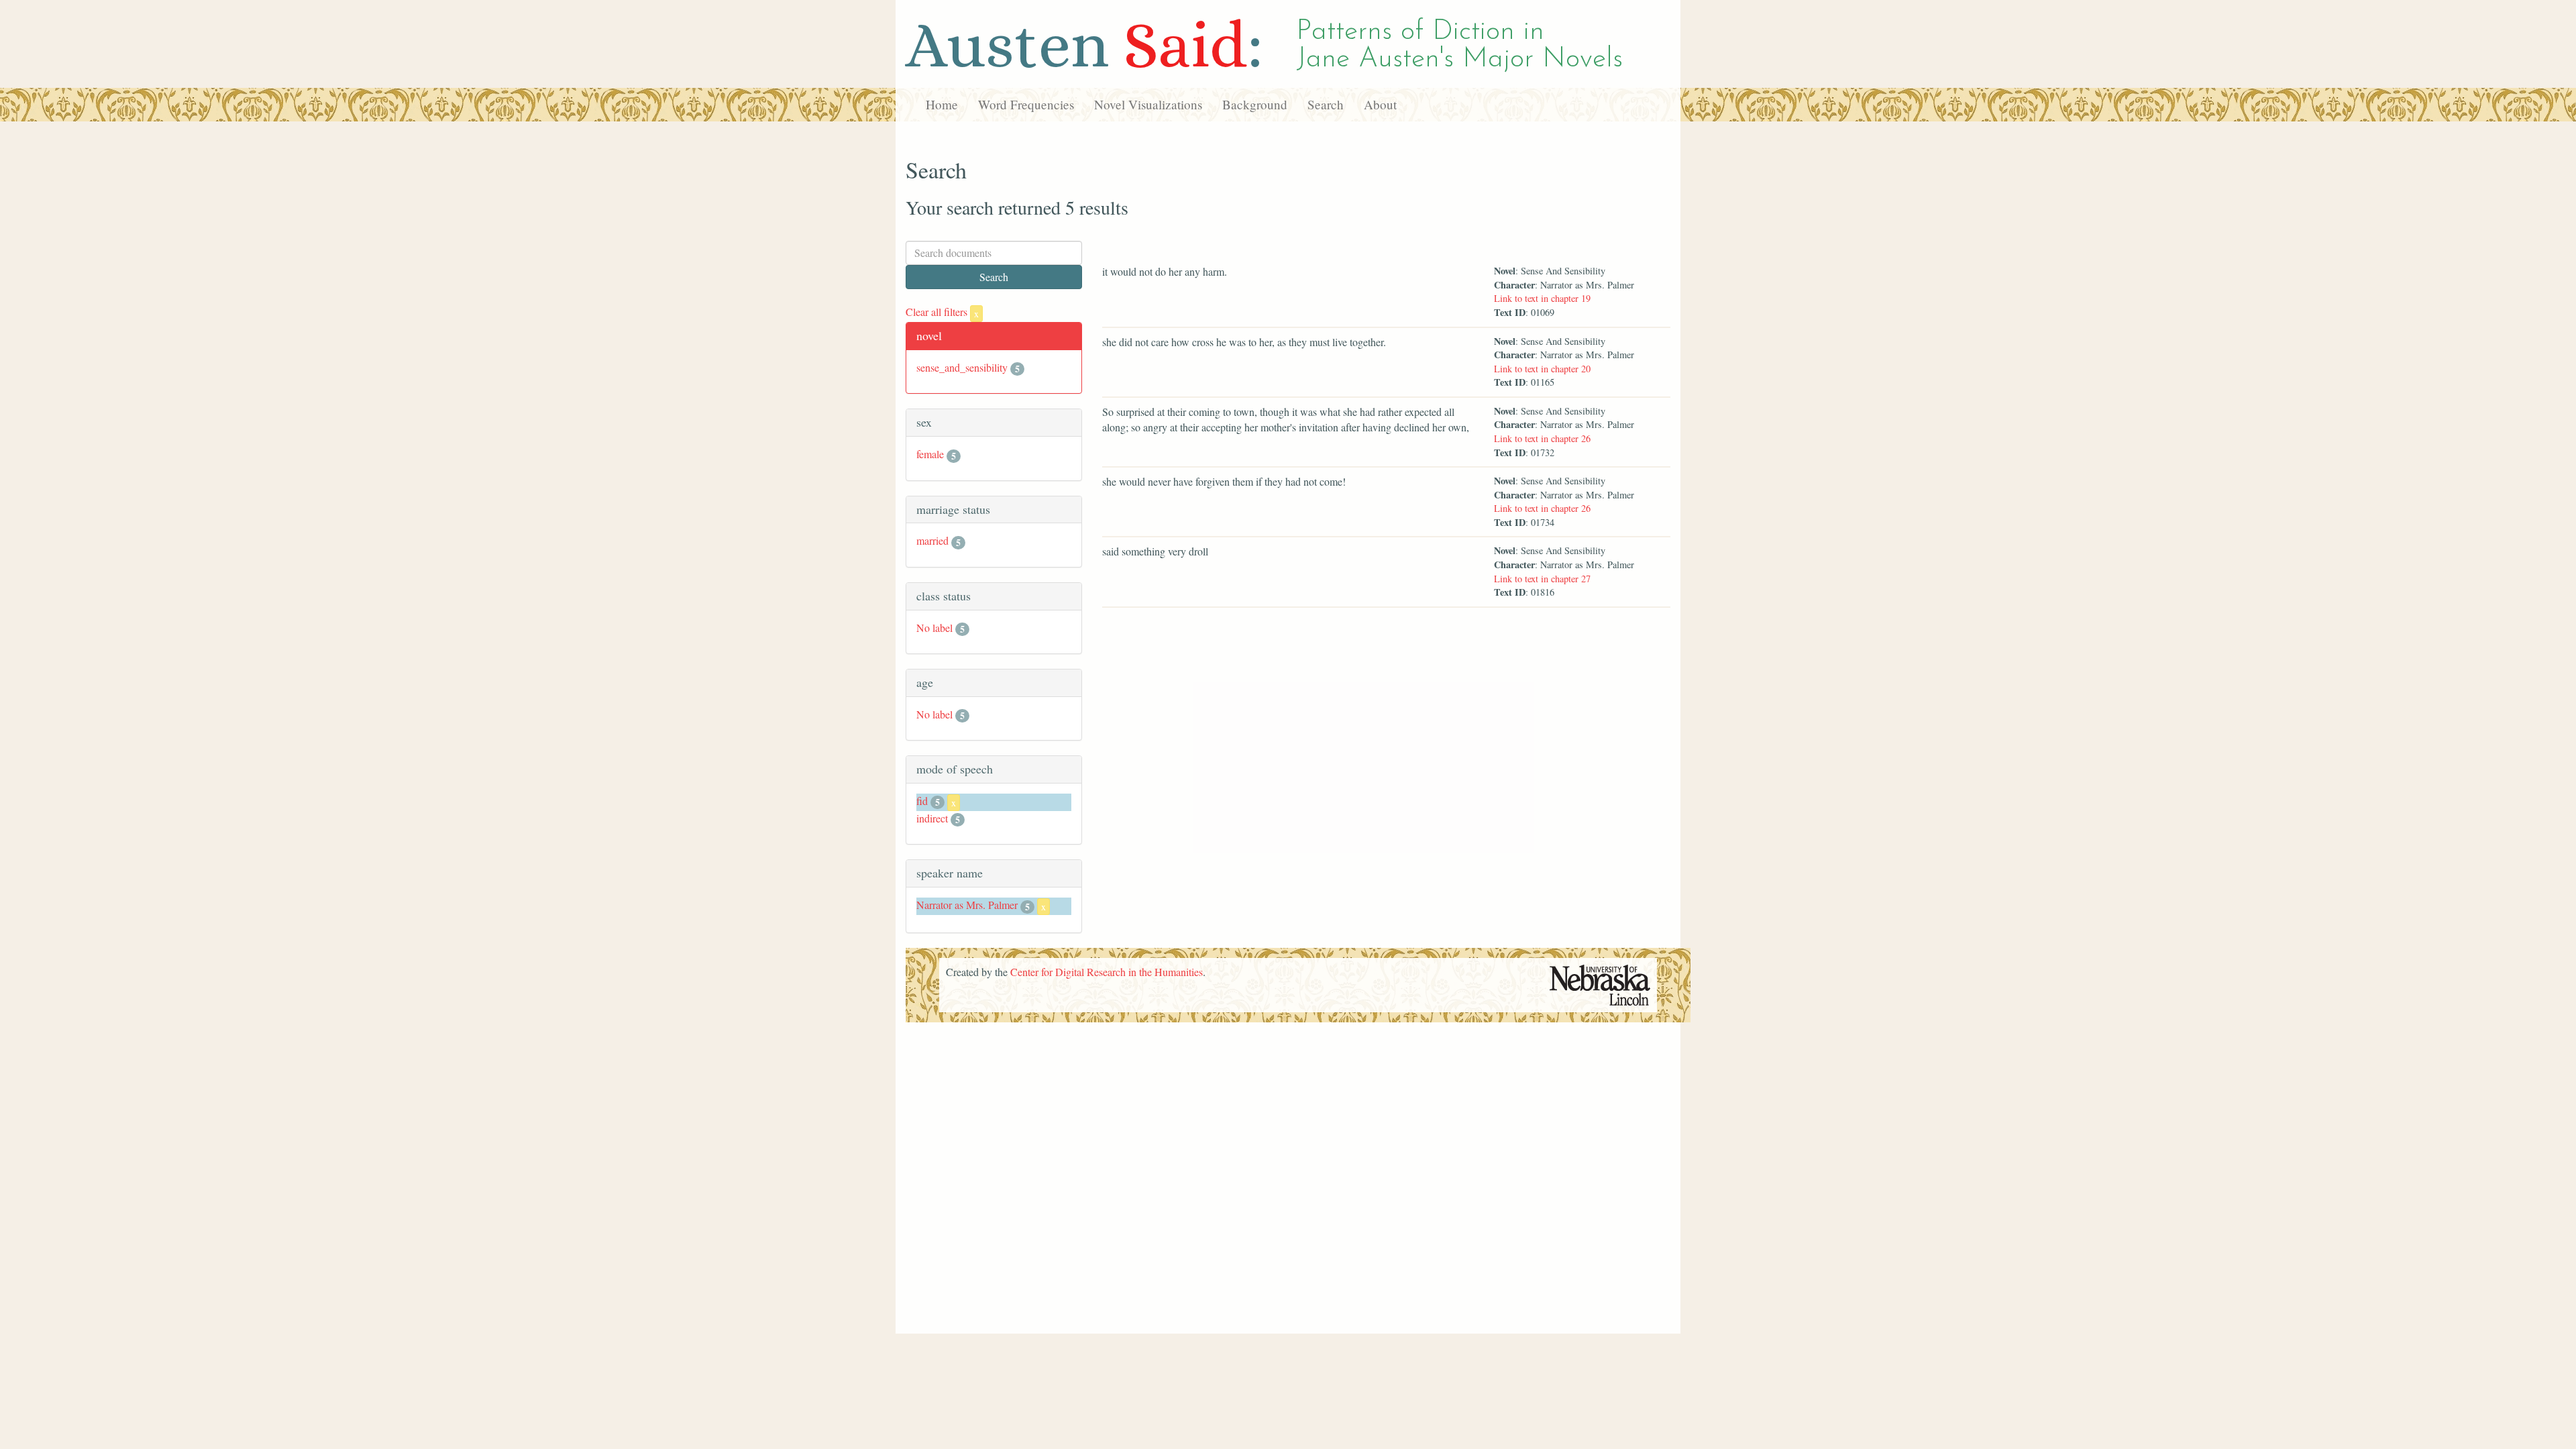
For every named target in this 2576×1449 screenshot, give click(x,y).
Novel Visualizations (1148, 104)
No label (934, 628)
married (932, 540)
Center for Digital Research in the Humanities (1107, 972)
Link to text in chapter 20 (1542, 369)
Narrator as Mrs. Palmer (967, 905)
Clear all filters (942, 312)
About (1380, 104)
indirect (932, 818)
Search (1326, 104)
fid (922, 801)
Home (942, 104)
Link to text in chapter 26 (1542, 438)
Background (1255, 104)
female (930, 454)
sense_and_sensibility (962, 367)
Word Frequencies (1026, 104)
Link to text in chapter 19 (1542, 298)
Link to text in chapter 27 (1542, 579)
